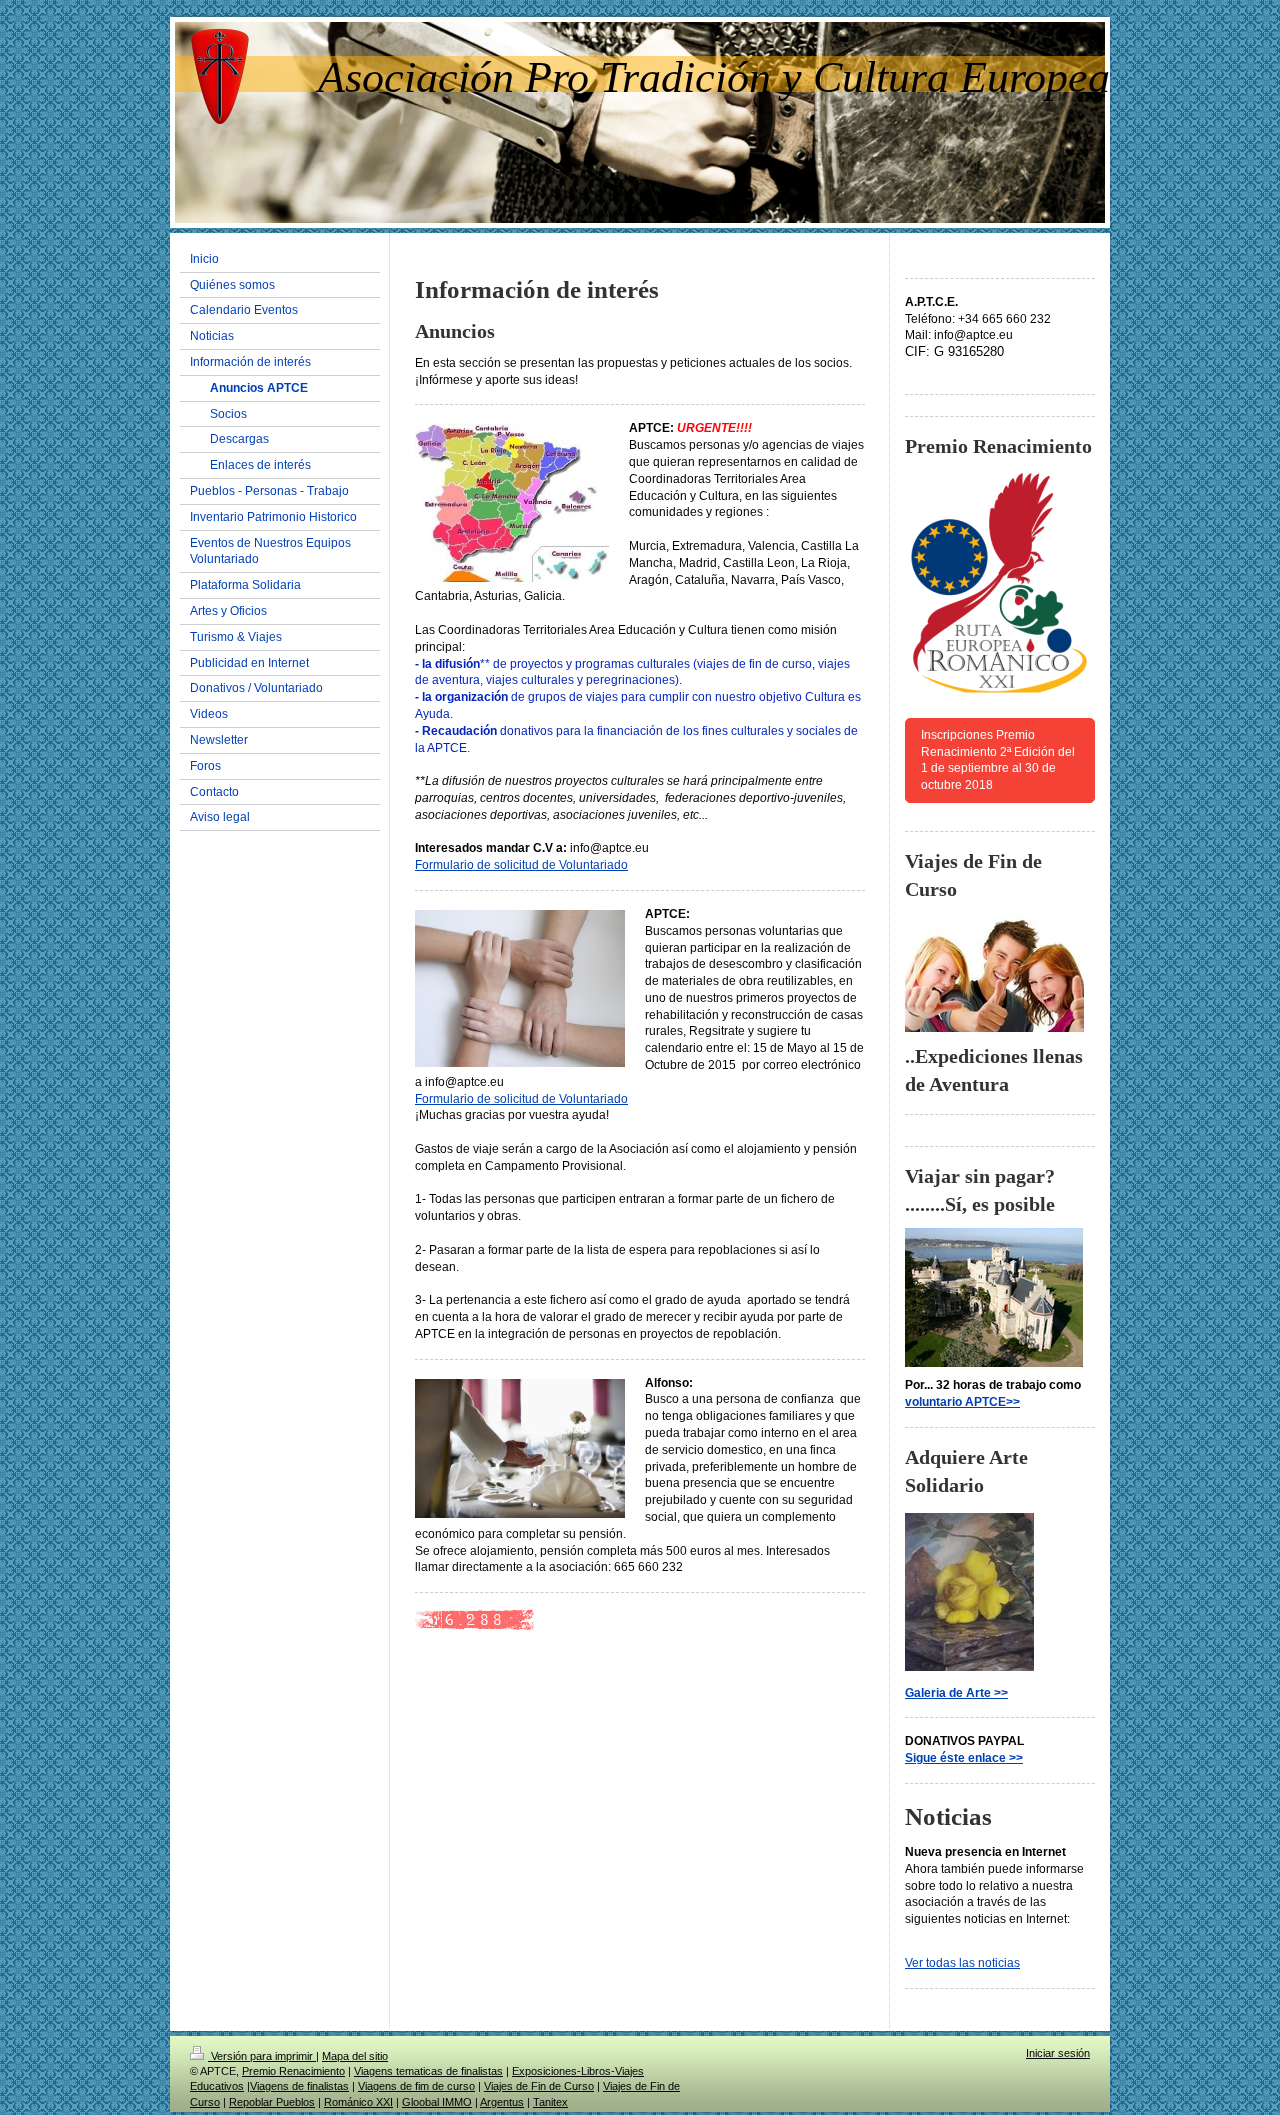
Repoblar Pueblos (272, 2102)
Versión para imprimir (262, 2056)
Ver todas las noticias (962, 1963)
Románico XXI (358, 2102)
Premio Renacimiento (293, 2071)
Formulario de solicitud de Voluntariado (521, 865)
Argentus (502, 2102)
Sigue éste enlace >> (964, 1758)
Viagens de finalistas (299, 2086)
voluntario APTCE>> (962, 1402)
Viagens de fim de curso (416, 2086)
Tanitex (550, 2102)
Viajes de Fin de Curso (539, 2086)
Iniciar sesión (1058, 2053)
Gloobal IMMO (437, 2102)
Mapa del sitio (355, 2056)
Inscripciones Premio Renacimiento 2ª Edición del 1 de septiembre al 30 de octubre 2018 (998, 760)
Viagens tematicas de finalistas (428, 2071)
